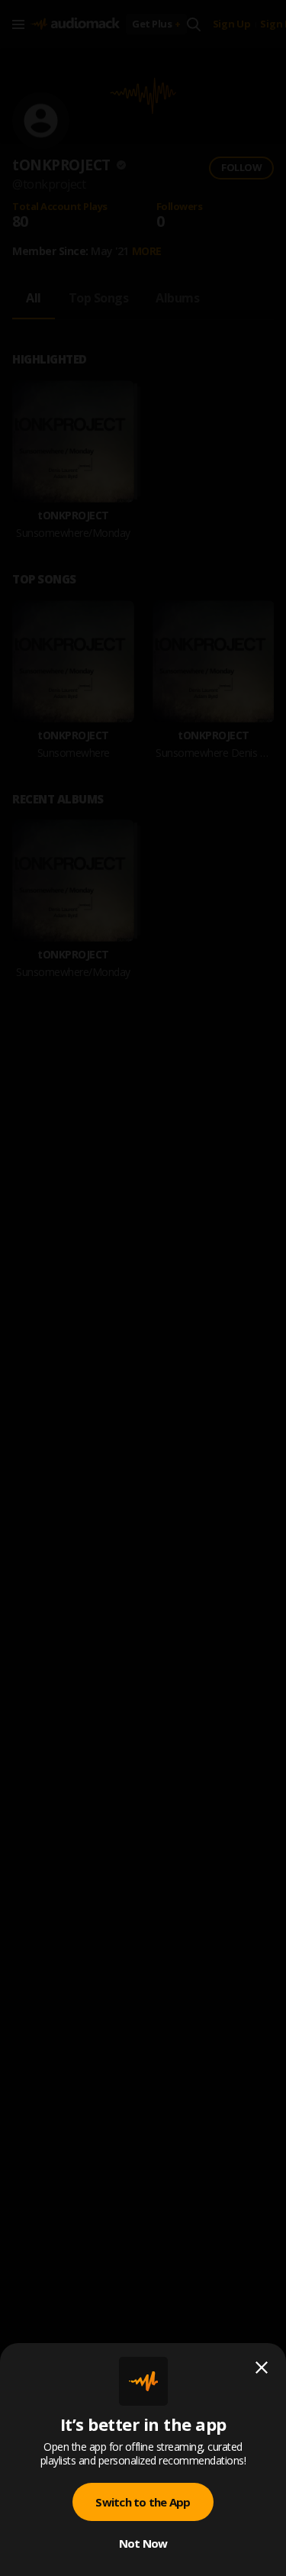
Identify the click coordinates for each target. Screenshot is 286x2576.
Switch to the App (143, 2502)
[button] (143, 1288)
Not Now (143, 2543)
